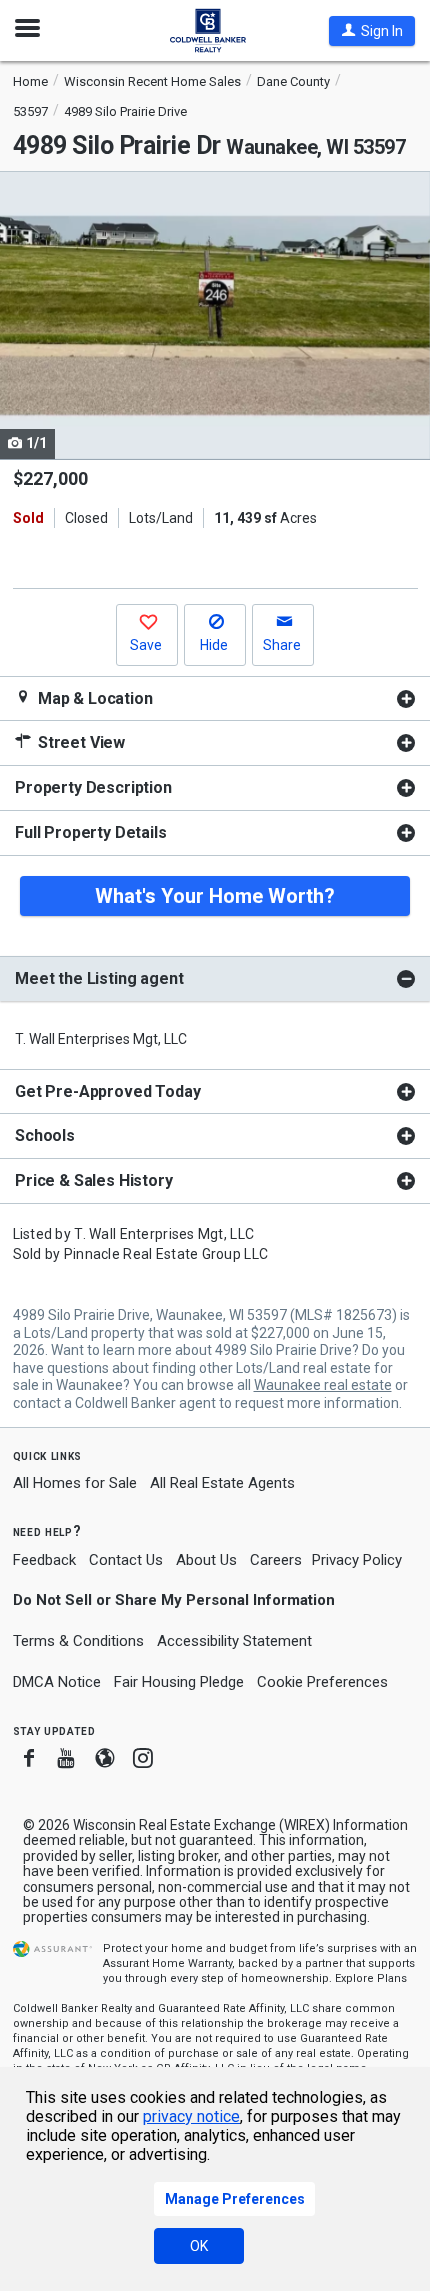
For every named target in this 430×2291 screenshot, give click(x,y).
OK (199, 2246)
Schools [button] (45, 1135)
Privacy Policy (357, 1560)
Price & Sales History (94, 1180)
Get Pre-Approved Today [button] (107, 1091)
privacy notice (191, 2116)
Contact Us (126, 1560)
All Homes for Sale (75, 1483)
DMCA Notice (57, 1682)
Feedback (44, 1560)
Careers (276, 1560)
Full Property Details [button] (91, 832)
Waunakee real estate (323, 1385)
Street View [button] (79, 742)
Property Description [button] (93, 787)
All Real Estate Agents (222, 1483)
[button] (372, 31)
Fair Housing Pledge (179, 1682)
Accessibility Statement (234, 1641)
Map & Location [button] (93, 698)
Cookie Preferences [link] (322, 1682)
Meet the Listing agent (99, 978)
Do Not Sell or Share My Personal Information (174, 1600)
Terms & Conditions (78, 1641)
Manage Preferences (235, 2199)
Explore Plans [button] (371, 1978)
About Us (206, 1560)
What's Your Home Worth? (215, 896)
